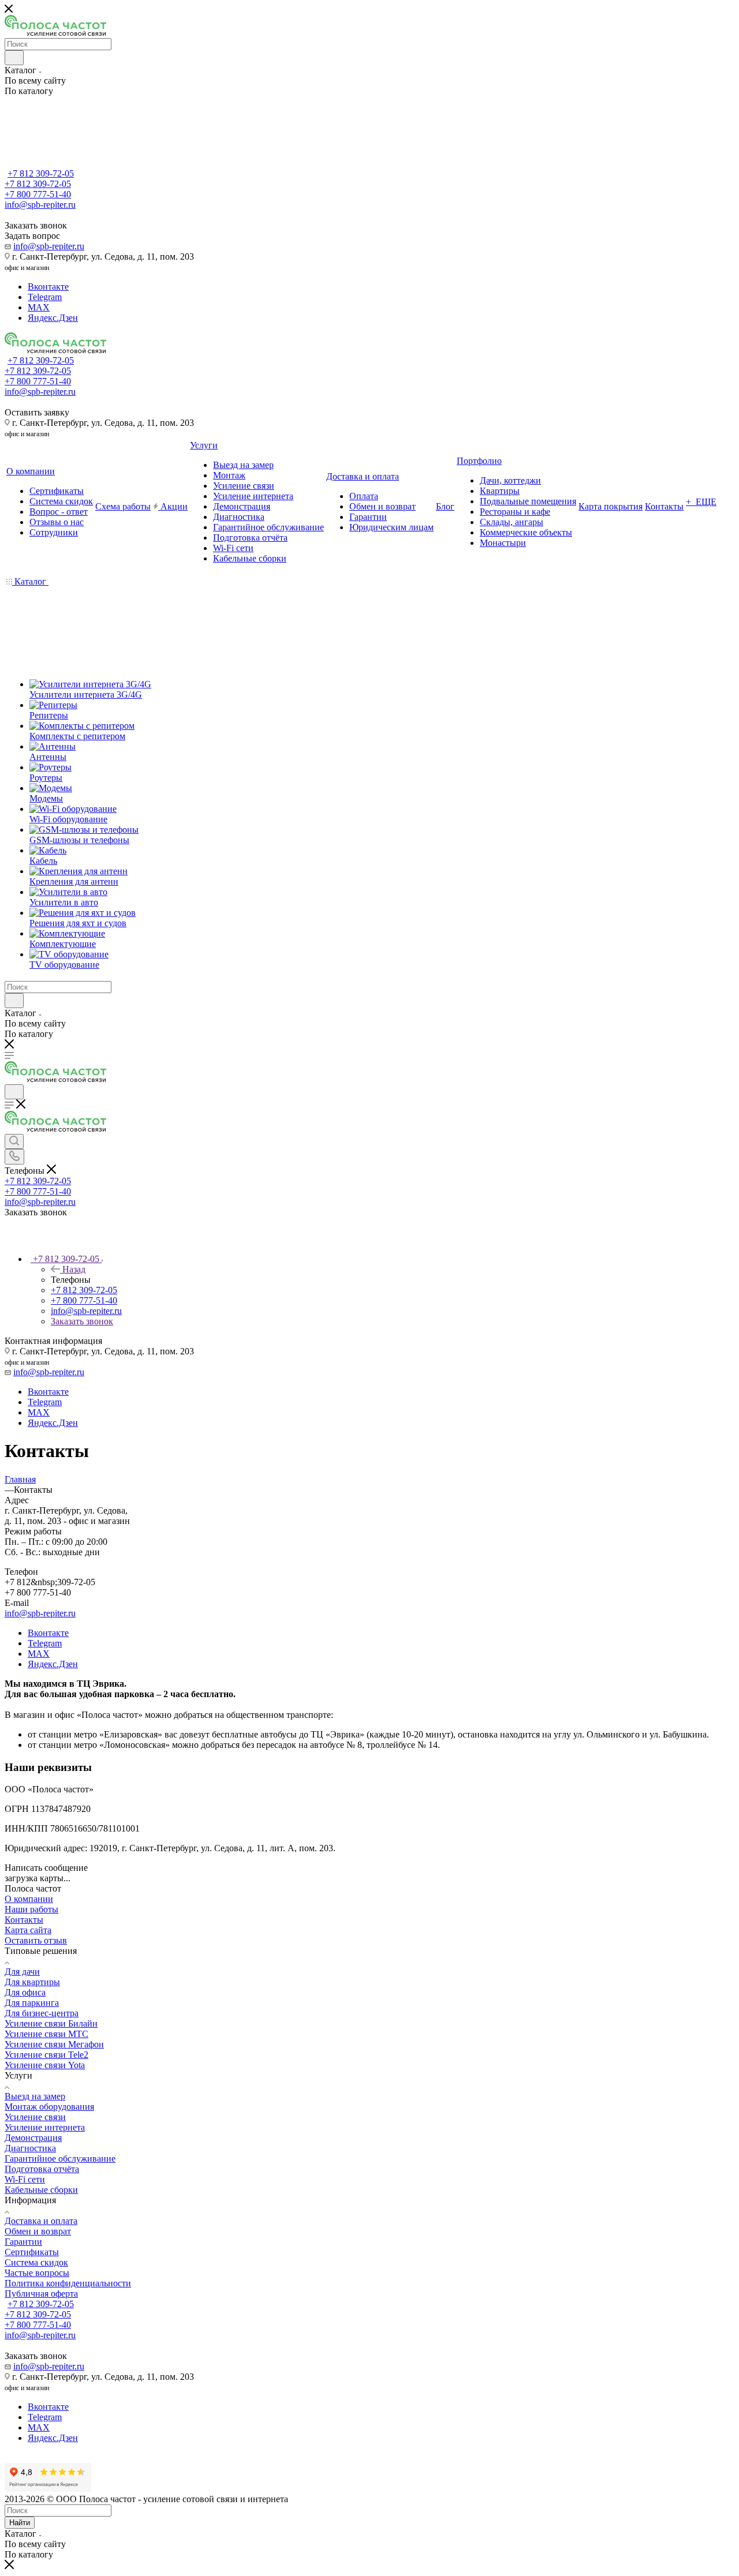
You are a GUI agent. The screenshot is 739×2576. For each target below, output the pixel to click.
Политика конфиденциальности (68, 2283)
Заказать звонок (82, 1321)
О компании (29, 1899)
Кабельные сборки (41, 2190)
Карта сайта (28, 1930)
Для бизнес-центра (42, 2013)
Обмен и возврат (38, 2231)
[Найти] (14, 58)
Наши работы (31, 1909)
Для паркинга (32, 2003)
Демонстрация (33, 2138)
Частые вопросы (37, 2273)
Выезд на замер (35, 2096)
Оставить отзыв (36, 1940)
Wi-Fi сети (25, 2179)
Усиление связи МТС (46, 2034)
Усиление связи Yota (45, 2065)
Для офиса (25, 1992)
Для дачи (22, 1972)
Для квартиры (32, 1982)
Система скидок (36, 2262)
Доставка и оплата (41, 2221)
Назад (74, 1269)
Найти (20, 2523)
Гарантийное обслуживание (60, 2158)
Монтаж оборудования (49, 2107)
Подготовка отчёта (42, 2169)
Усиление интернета (45, 2127)
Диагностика (30, 2148)
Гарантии (23, 2242)
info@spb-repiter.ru (49, 246)
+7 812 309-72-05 (41, 173)
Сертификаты (32, 2252)
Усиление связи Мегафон (54, 2044)
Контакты (24, 1920)
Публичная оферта (41, 2294)
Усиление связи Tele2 (46, 2055)
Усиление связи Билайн (51, 2023)
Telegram (45, 297)
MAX (39, 307)
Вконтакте (48, 287)
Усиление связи (35, 2117)
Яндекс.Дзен (53, 318)
